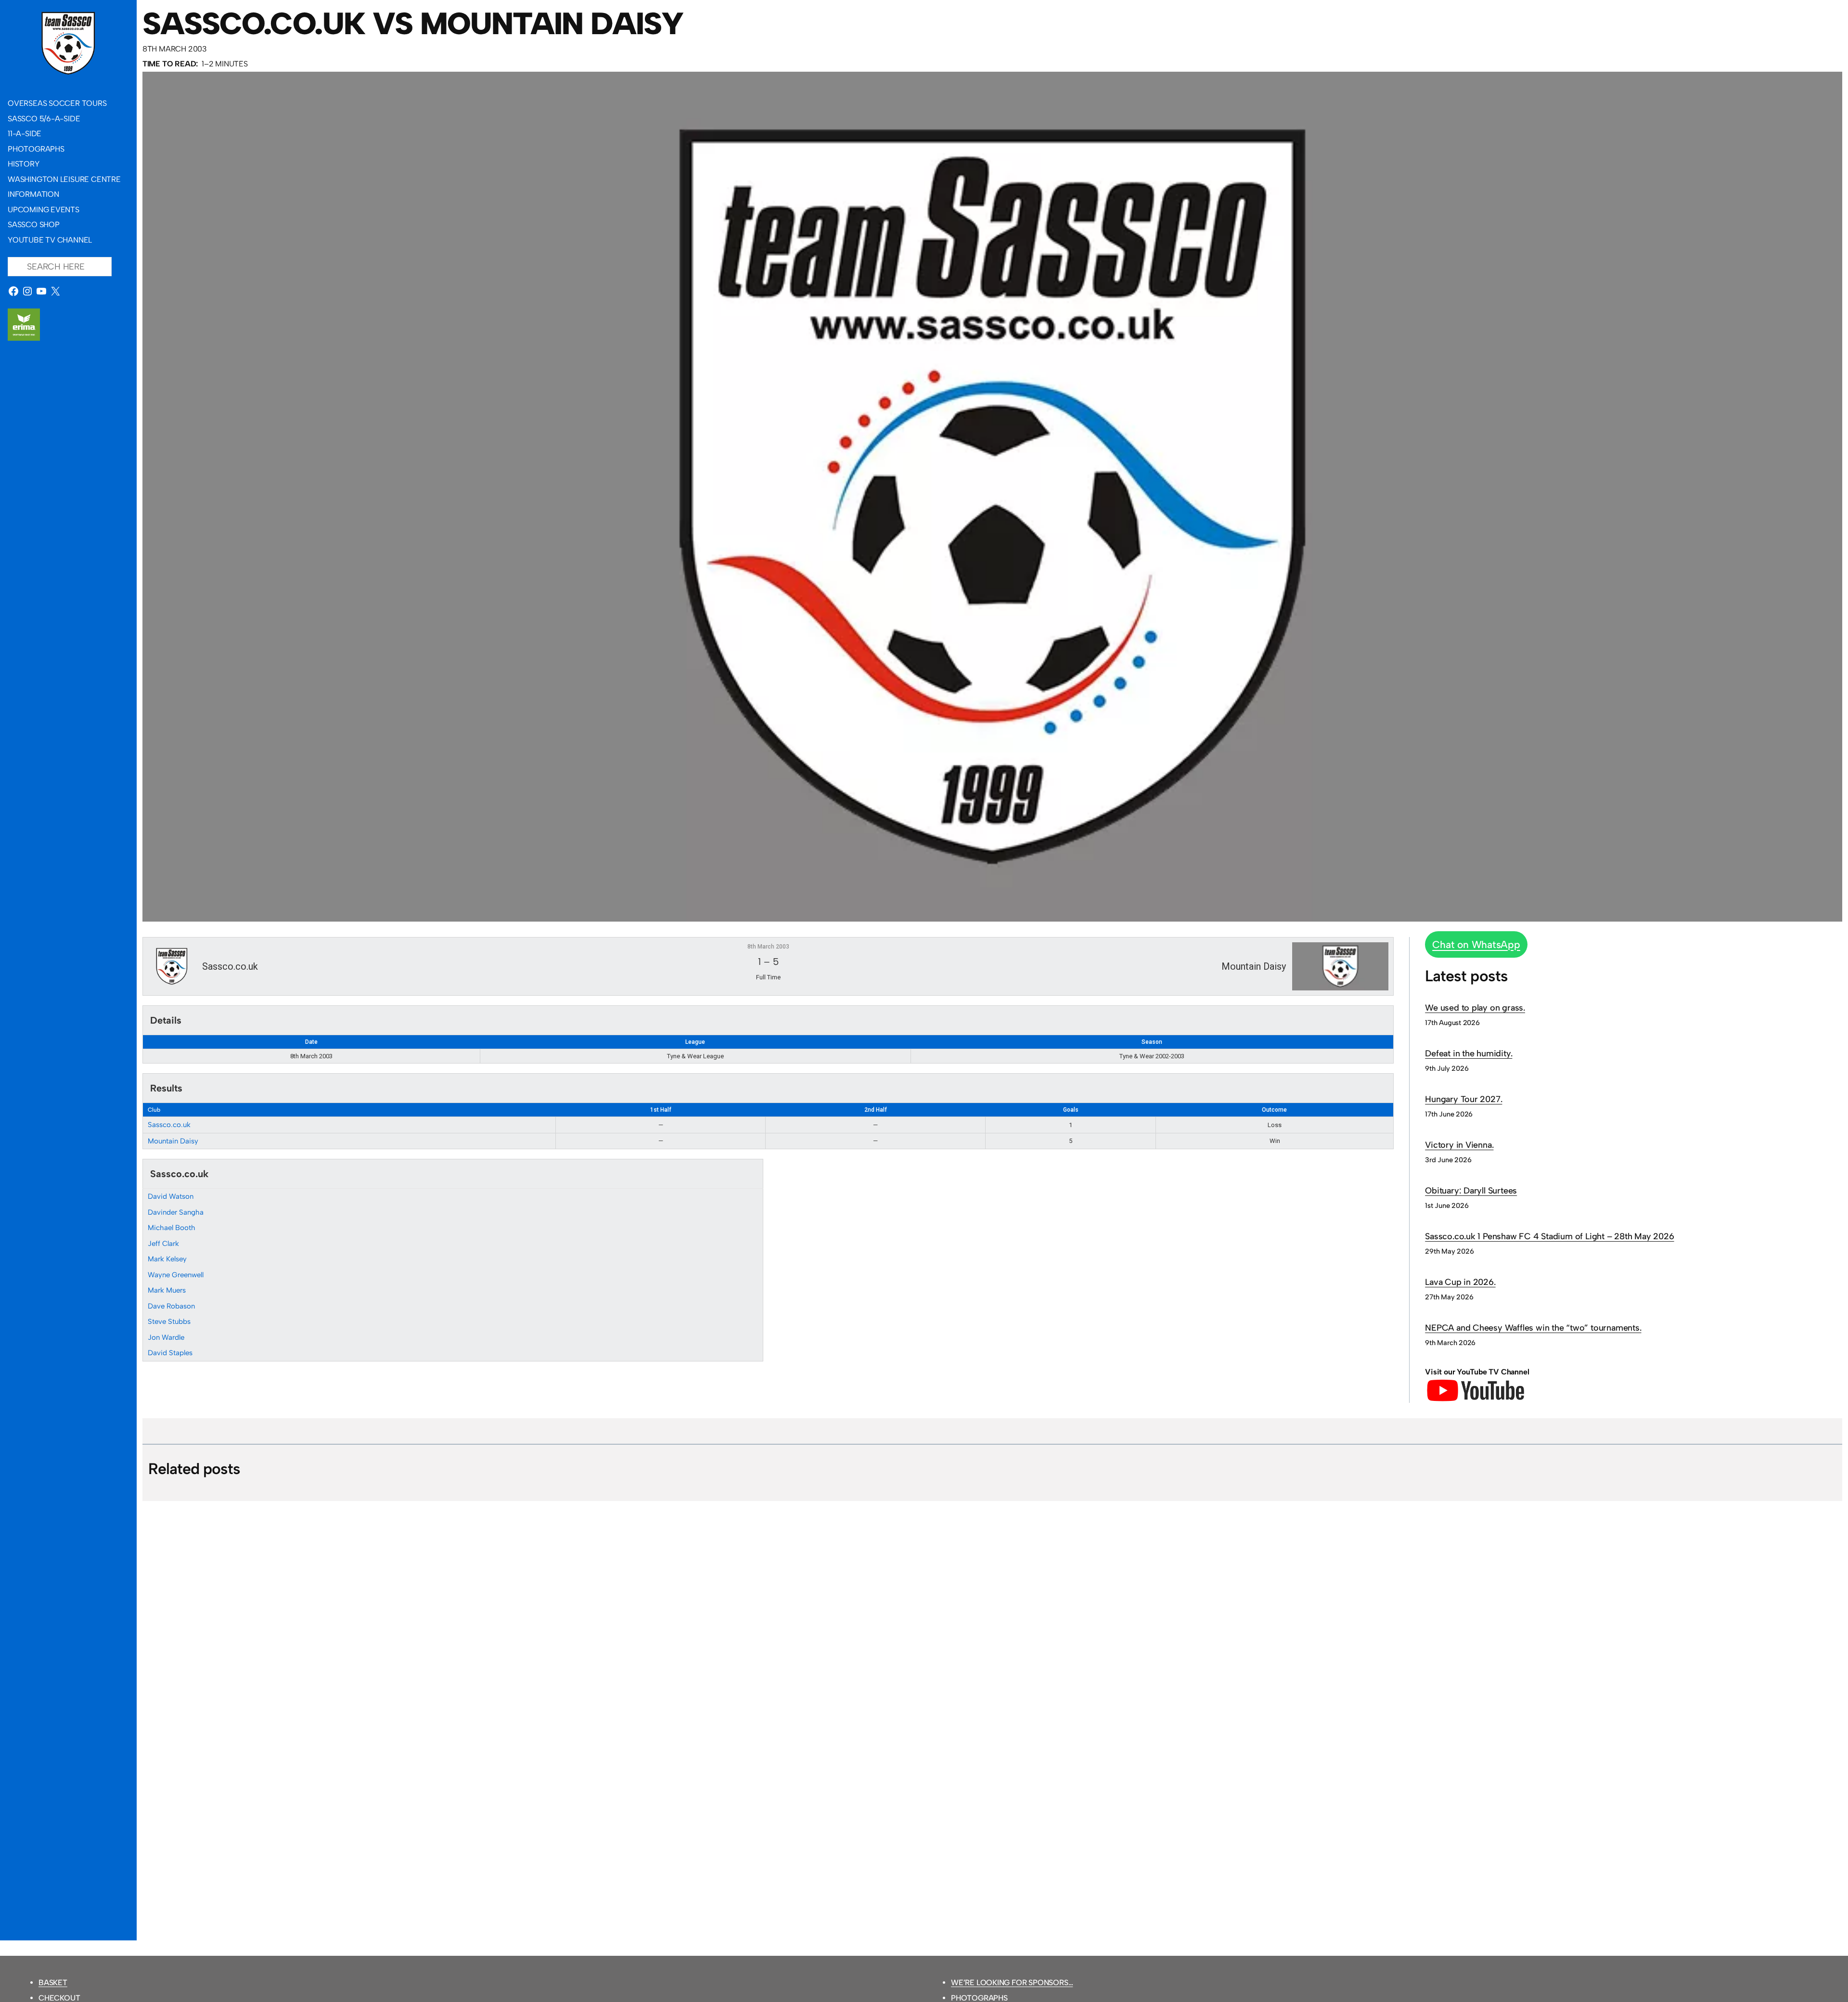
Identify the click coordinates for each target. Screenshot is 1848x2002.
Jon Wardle (166, 1337)
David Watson (171, 1196)
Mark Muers (167, 1290)
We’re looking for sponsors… (1012, 1983)
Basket (53, 1983)
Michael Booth (172, 1228)
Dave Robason (171, 1306)
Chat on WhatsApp (1476, 944)
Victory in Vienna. (1459, 1145)
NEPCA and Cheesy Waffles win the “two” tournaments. (1533, 1328)
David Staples (170, 1353)
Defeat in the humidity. (1469, 1053)
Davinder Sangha (176, 1212)
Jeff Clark (163, 1244)
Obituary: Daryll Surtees (1471, 1191)
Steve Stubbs (169, 1322)
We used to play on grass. (1475, 1008)
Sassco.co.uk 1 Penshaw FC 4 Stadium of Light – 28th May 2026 (1549, 1236)
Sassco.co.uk (169, 1125)
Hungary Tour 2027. (1463, 1099)
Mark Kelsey (167, 1259)
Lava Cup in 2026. (1460, 1282)
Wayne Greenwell (176, 1275)
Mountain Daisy (173, 1141)
